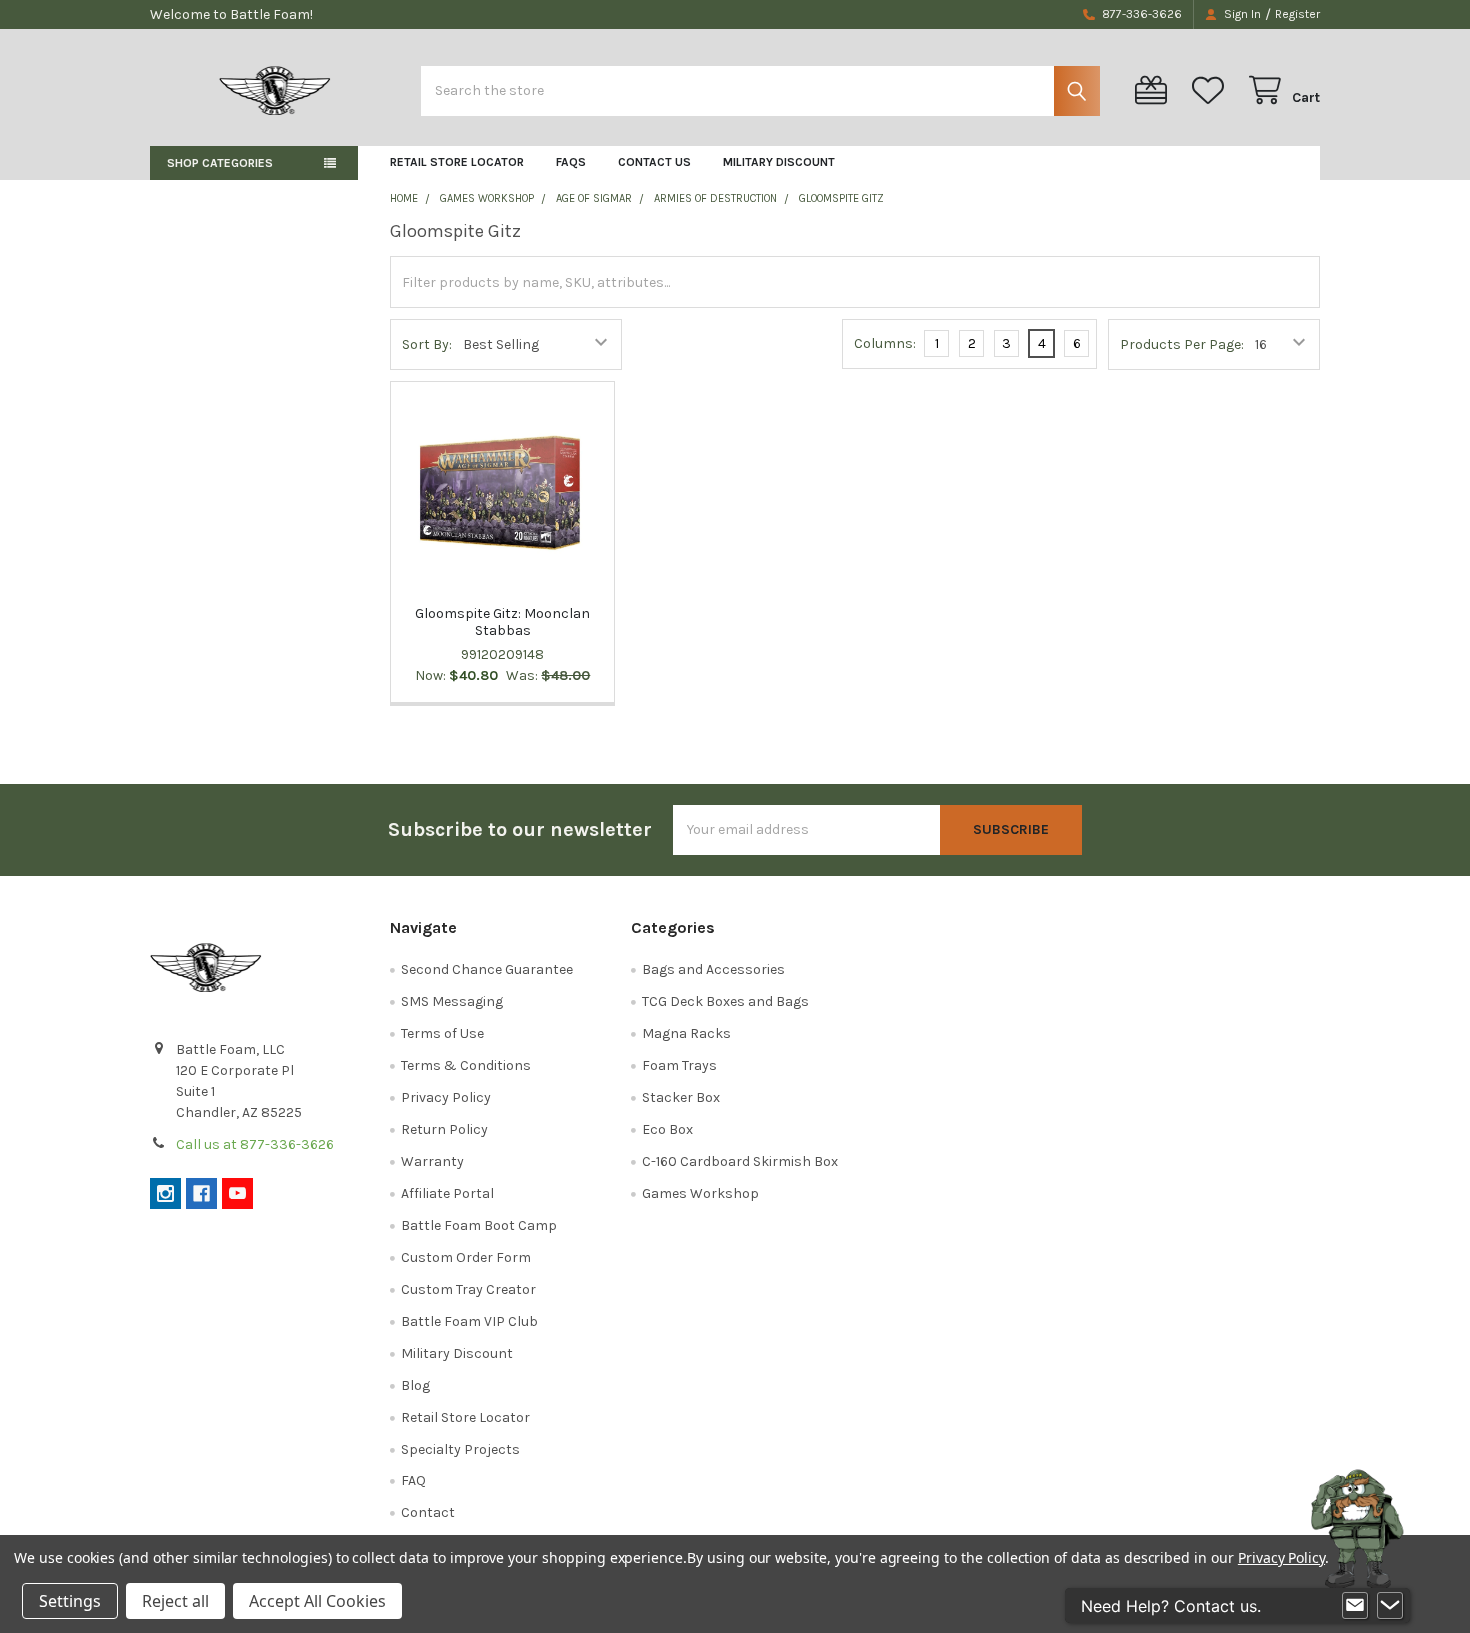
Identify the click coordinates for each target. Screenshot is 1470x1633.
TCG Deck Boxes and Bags (725, 1001)
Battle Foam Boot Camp (479, 1225)
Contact (428, 1512)
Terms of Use (442, 1033)
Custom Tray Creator (468, 1289)
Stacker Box (681, 1097)
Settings (70, 1601)
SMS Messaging (452, 1001)
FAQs (571, 162)
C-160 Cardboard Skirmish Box (740, 1161)
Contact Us (654, 162)
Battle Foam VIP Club (469, 1321)
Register (1297, 14)
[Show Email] (1355, 1606)
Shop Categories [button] (220, 163)
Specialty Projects (460, 1449)
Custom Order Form (466, 1257)
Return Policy (444, 1129)
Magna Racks (686, 1033)
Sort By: (427, 344)
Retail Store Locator (457, 162)
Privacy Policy (446, 1097)
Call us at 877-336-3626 (255, 1144)
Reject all (175, 1601)
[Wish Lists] (1212, 90)
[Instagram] (165, 1193)
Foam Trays (679, 1065)
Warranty (432, 1161)
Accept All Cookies (317, 1601)
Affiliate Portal (447, 1193)
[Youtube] (237, 1193)
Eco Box (667, 1129)
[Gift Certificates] (1155, 90)
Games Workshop (700, 1193)
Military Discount (779, 162)
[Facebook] (201, 1193)
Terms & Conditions (466, 1065)
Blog (415, 1385)
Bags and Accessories (713, 969)
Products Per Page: (1182, 344)
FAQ (413, 1480)
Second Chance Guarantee (487, 969)
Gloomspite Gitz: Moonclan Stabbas (502, 622)
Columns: (885, 343)
